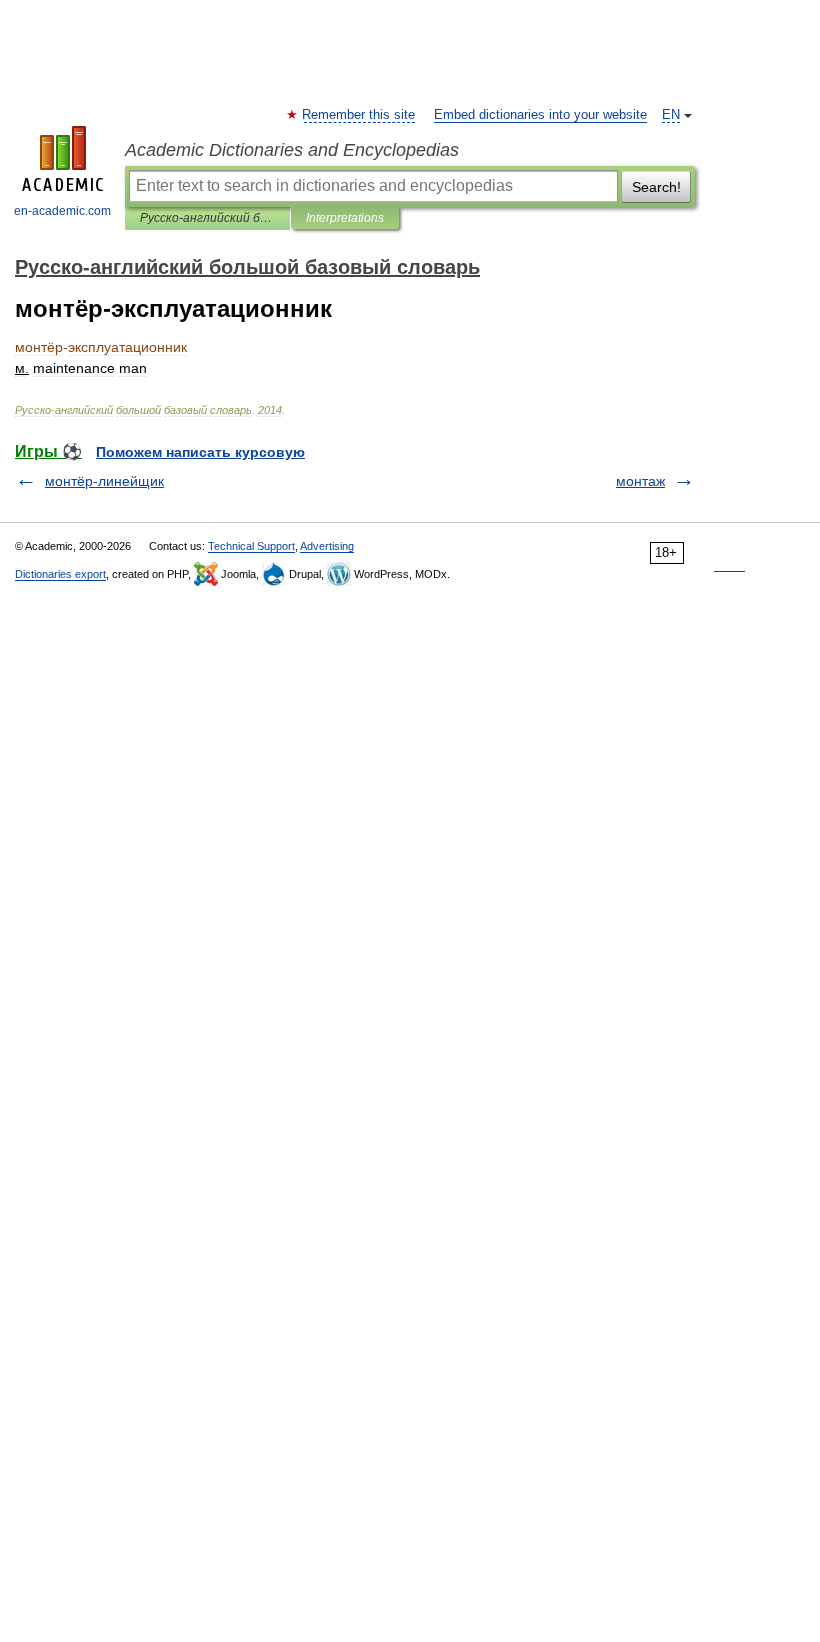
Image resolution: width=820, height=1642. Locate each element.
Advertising (327, 546)
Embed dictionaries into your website (540, 115)
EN (671, 115)
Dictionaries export (60, 574)
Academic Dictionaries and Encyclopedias (292, 150)
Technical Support (251, 546)
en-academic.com (62, 211)
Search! (656, 187)
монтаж (640, 481)
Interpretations (345, 218)
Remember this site (359, 115)
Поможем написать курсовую (200, 452)
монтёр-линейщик (104, 481)
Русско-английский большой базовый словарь (207, 218)
